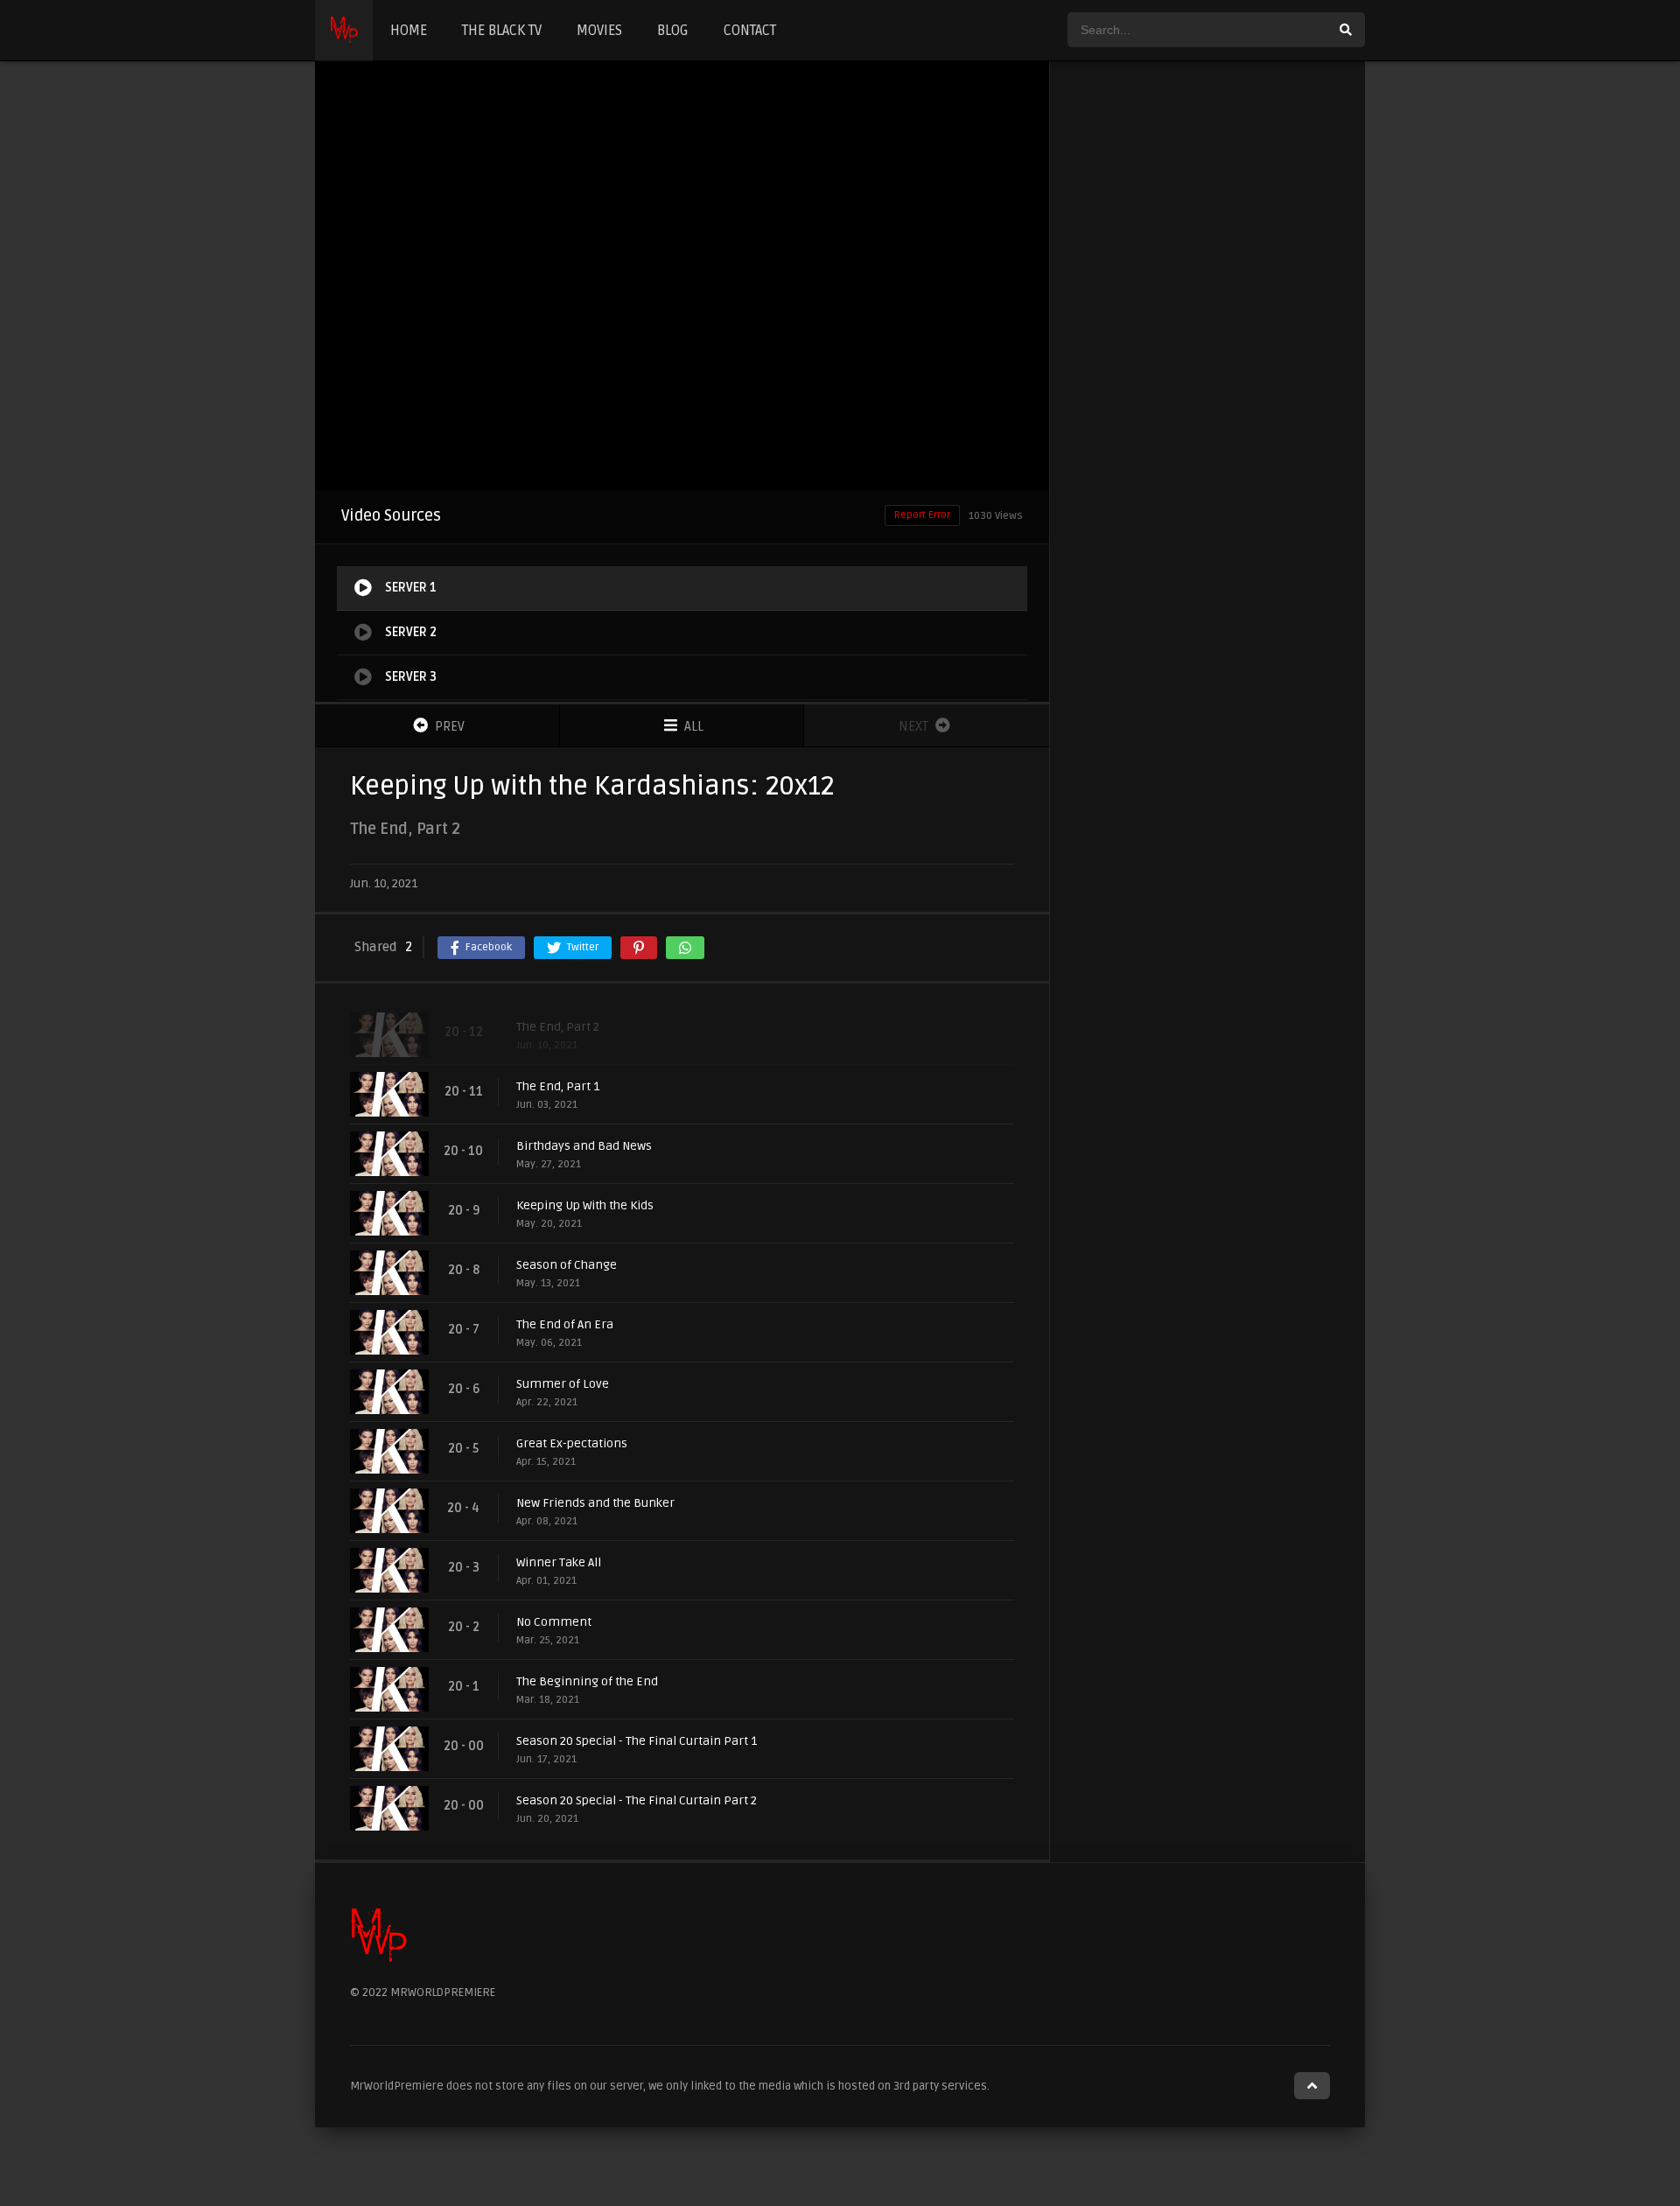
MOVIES (599, 31)
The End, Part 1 (558, 1086)
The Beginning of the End (587, 1681)
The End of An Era (565, 1324)
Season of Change (567, 1265)
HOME (409, 31)
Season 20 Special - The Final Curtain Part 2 (637, 1800)
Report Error (922, 515)
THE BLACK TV (502, 31)
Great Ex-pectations (572, 1443)
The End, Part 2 (558, 1027)
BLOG (673, 31)
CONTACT (750, 31)
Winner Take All (559, 1562)
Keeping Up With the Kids (585, 1205)
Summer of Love (563, 1384)
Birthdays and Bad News (584, 1146)
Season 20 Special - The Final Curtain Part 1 (637, 1741)
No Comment (554, 1622)
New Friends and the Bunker (595, 1503)
